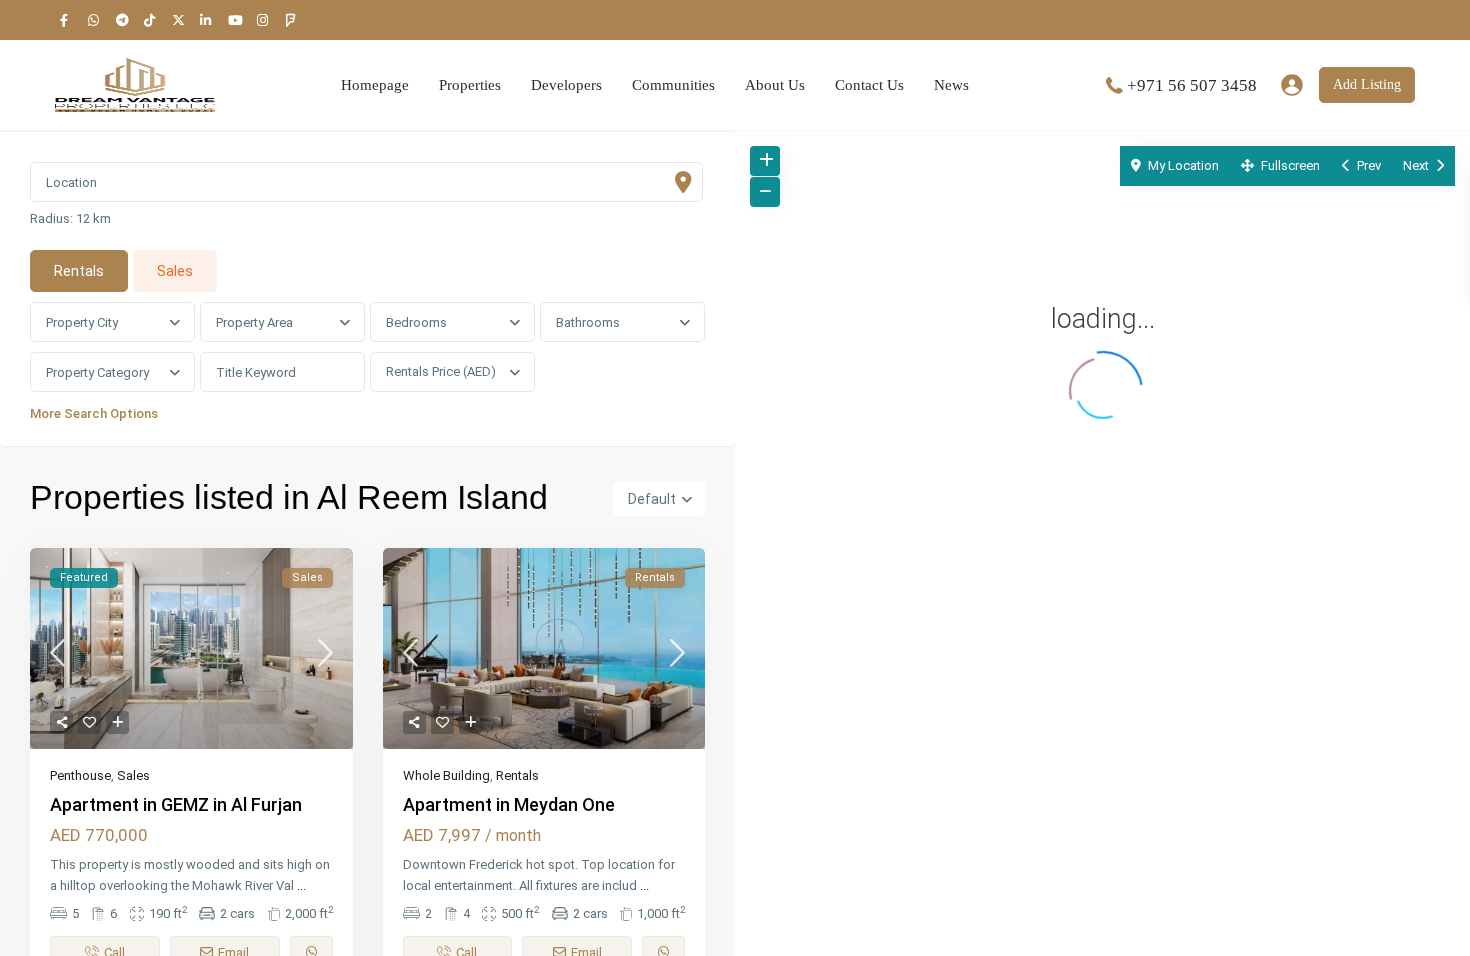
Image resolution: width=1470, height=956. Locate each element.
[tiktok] (153, 20)
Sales (133, 775)
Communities (673, 85)
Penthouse (80, 775)
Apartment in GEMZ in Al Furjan (176, 804)
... (301, 885)
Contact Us (869, 85)
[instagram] (265, 20)
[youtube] (237, 20)
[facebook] (69, 20)
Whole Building (446, 775)
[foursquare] (293, 20)
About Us (775, 85)
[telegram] (125, 20)
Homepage (375, 85)
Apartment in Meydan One (509, 804)
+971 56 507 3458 (1192, 85)
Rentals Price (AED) (441, 371)
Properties (470, 85)
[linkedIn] (209, 20)
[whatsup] (97, 20)
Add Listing (1367, 84)
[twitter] (181, 20)
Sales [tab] (175, 271)
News (951, 85)
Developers (566, 85)
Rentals (517, 775)
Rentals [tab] (79, 271)
